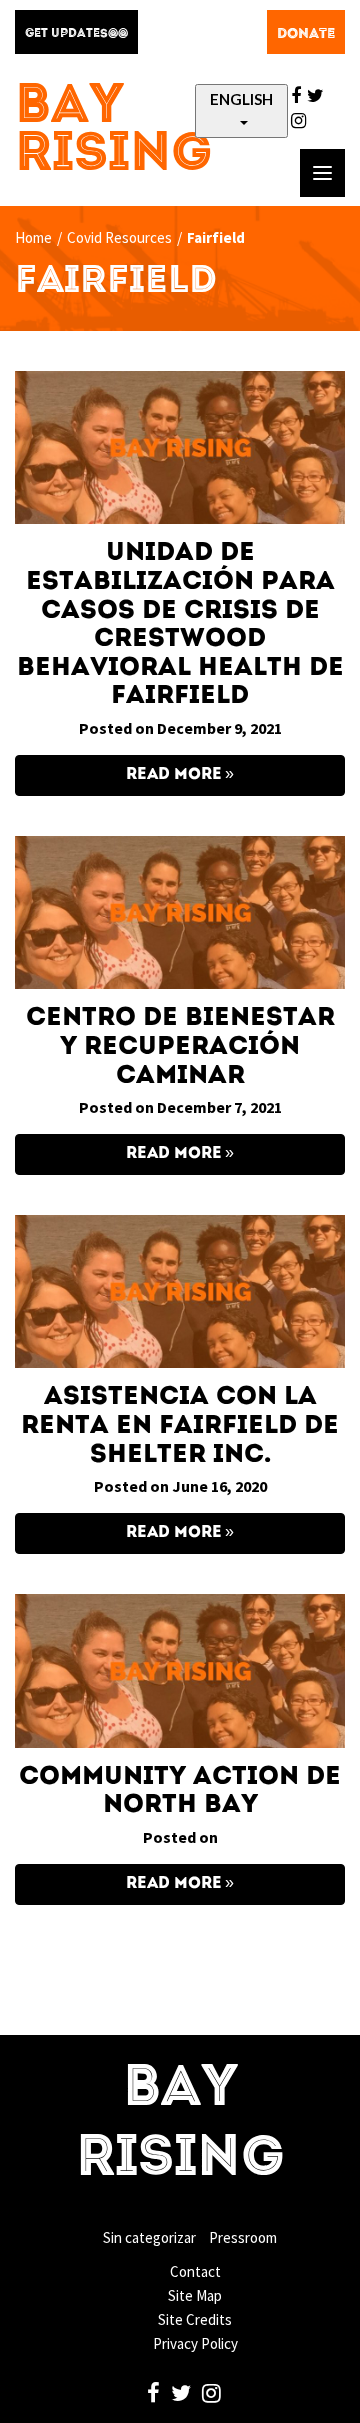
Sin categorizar (149, 2237)
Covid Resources (119, 237)
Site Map (195, 2295)
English (241, 99)
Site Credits (195, 2319)
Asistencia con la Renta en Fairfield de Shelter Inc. (180, 1425)
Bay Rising (114, 131)
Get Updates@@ (76, 34)
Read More (174, 775)
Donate (306, 34)
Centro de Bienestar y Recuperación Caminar (180, 1046)
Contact (195, 2271)
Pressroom (243, 2237)
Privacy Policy (195, 2343)
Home (33, 237)
